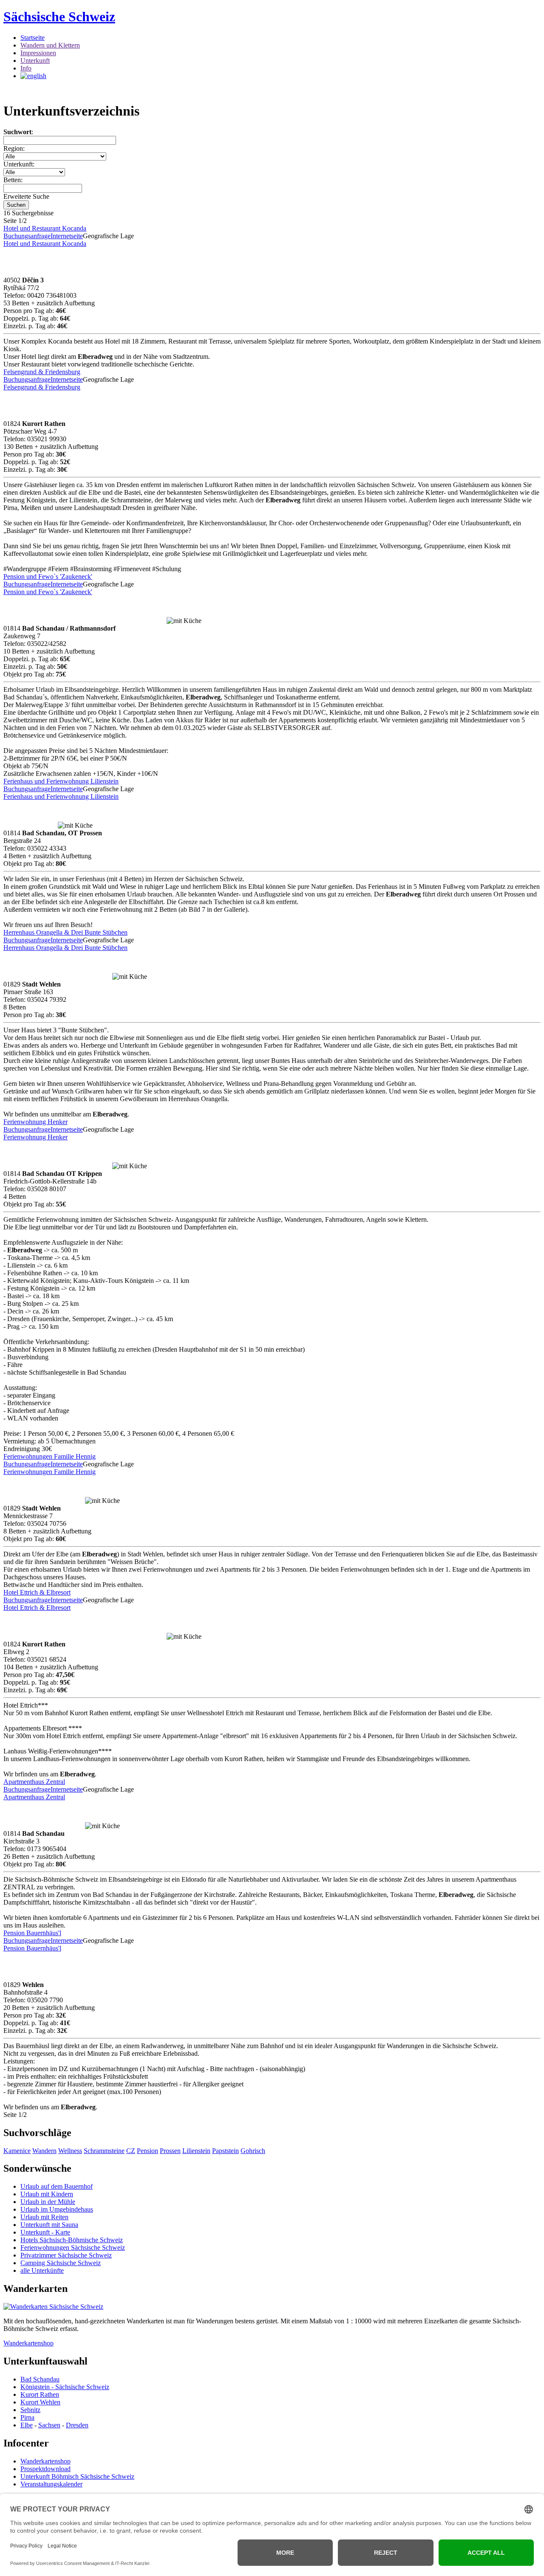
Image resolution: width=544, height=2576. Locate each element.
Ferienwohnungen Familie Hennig (50, 1456)
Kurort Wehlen (40, 2402)
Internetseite (67, 236)
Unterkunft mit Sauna (49, 2225)
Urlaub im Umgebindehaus (57, 2209)
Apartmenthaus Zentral (34, 1782)
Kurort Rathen (40, 2394)
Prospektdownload (45, 2469)
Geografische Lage (108, 236)
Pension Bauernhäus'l (32, 1933)
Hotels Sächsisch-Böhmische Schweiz (72, 2240)
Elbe (27, 2425)
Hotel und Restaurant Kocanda (45, 228)
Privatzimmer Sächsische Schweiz (66, 2255)
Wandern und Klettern (50, 45)
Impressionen (38, 53)
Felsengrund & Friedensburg (42, 372)
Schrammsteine (104, 2151)
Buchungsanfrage (27, 236)
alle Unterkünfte (42, 2270)
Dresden (77, 2425)
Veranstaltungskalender (51, 2484)
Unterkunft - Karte (45, 2232)
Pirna (27, 2417)
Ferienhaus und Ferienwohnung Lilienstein (61, 781)
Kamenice (17, 2151)
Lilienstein (196, 2151)
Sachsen (49, 2425)
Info (26, 68)
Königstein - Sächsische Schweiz (65, 2387)
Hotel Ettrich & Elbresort (37, 1592)
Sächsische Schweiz (59, 17)
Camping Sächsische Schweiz (61, 2263)
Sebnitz (30, 2410)
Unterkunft (35, 61)
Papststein (225, 2151)
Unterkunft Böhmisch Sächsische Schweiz (77, 2476)
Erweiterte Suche (26, 196)
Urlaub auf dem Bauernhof (57, 2186)
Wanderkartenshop (28, 2343)
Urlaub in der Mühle (48, 2202)
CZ (131, 2151)
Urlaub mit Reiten (44, 2217)
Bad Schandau (40, 2379)
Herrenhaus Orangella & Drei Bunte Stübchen (65, 932)
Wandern (44, 2151)
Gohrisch (253, 2151)
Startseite (33, 38)
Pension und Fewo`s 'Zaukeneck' (48, 576)
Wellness (70, 2151)
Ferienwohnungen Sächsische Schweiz (73, 2248)
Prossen (170, 2151)
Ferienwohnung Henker (35, 1122)
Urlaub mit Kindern (47, 2194)
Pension (147, 2151)
